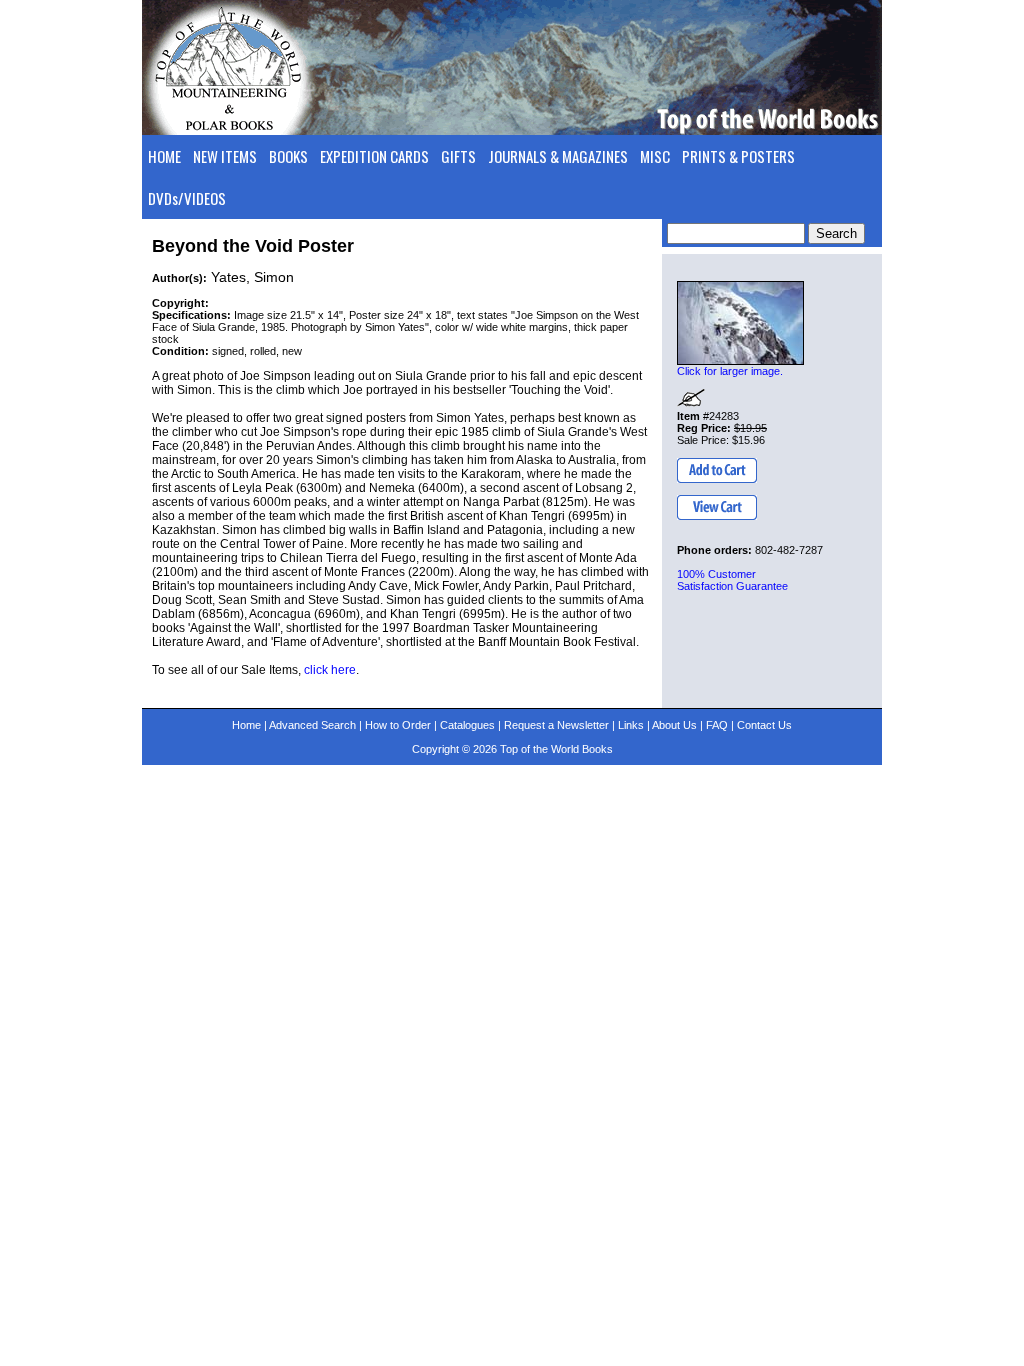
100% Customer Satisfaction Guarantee (732, 580)
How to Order (398, 725)
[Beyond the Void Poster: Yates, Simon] (740, 323)
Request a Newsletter (556, 725)
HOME (164, 156)
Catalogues (467, 725)
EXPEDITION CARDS (374, 156)
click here (330, 670)
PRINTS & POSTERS (738, 156)
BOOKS (288, 156)
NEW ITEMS (225, 156)
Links (631, 725)
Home (246, 725)
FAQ (717, 725)
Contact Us (764, 725)
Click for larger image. (730, 371)
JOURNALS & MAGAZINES (558, 156)
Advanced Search (312, 725)
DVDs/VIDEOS (187, 198)
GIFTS (458, 156)
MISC (655, 156)
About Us (674, 725)
